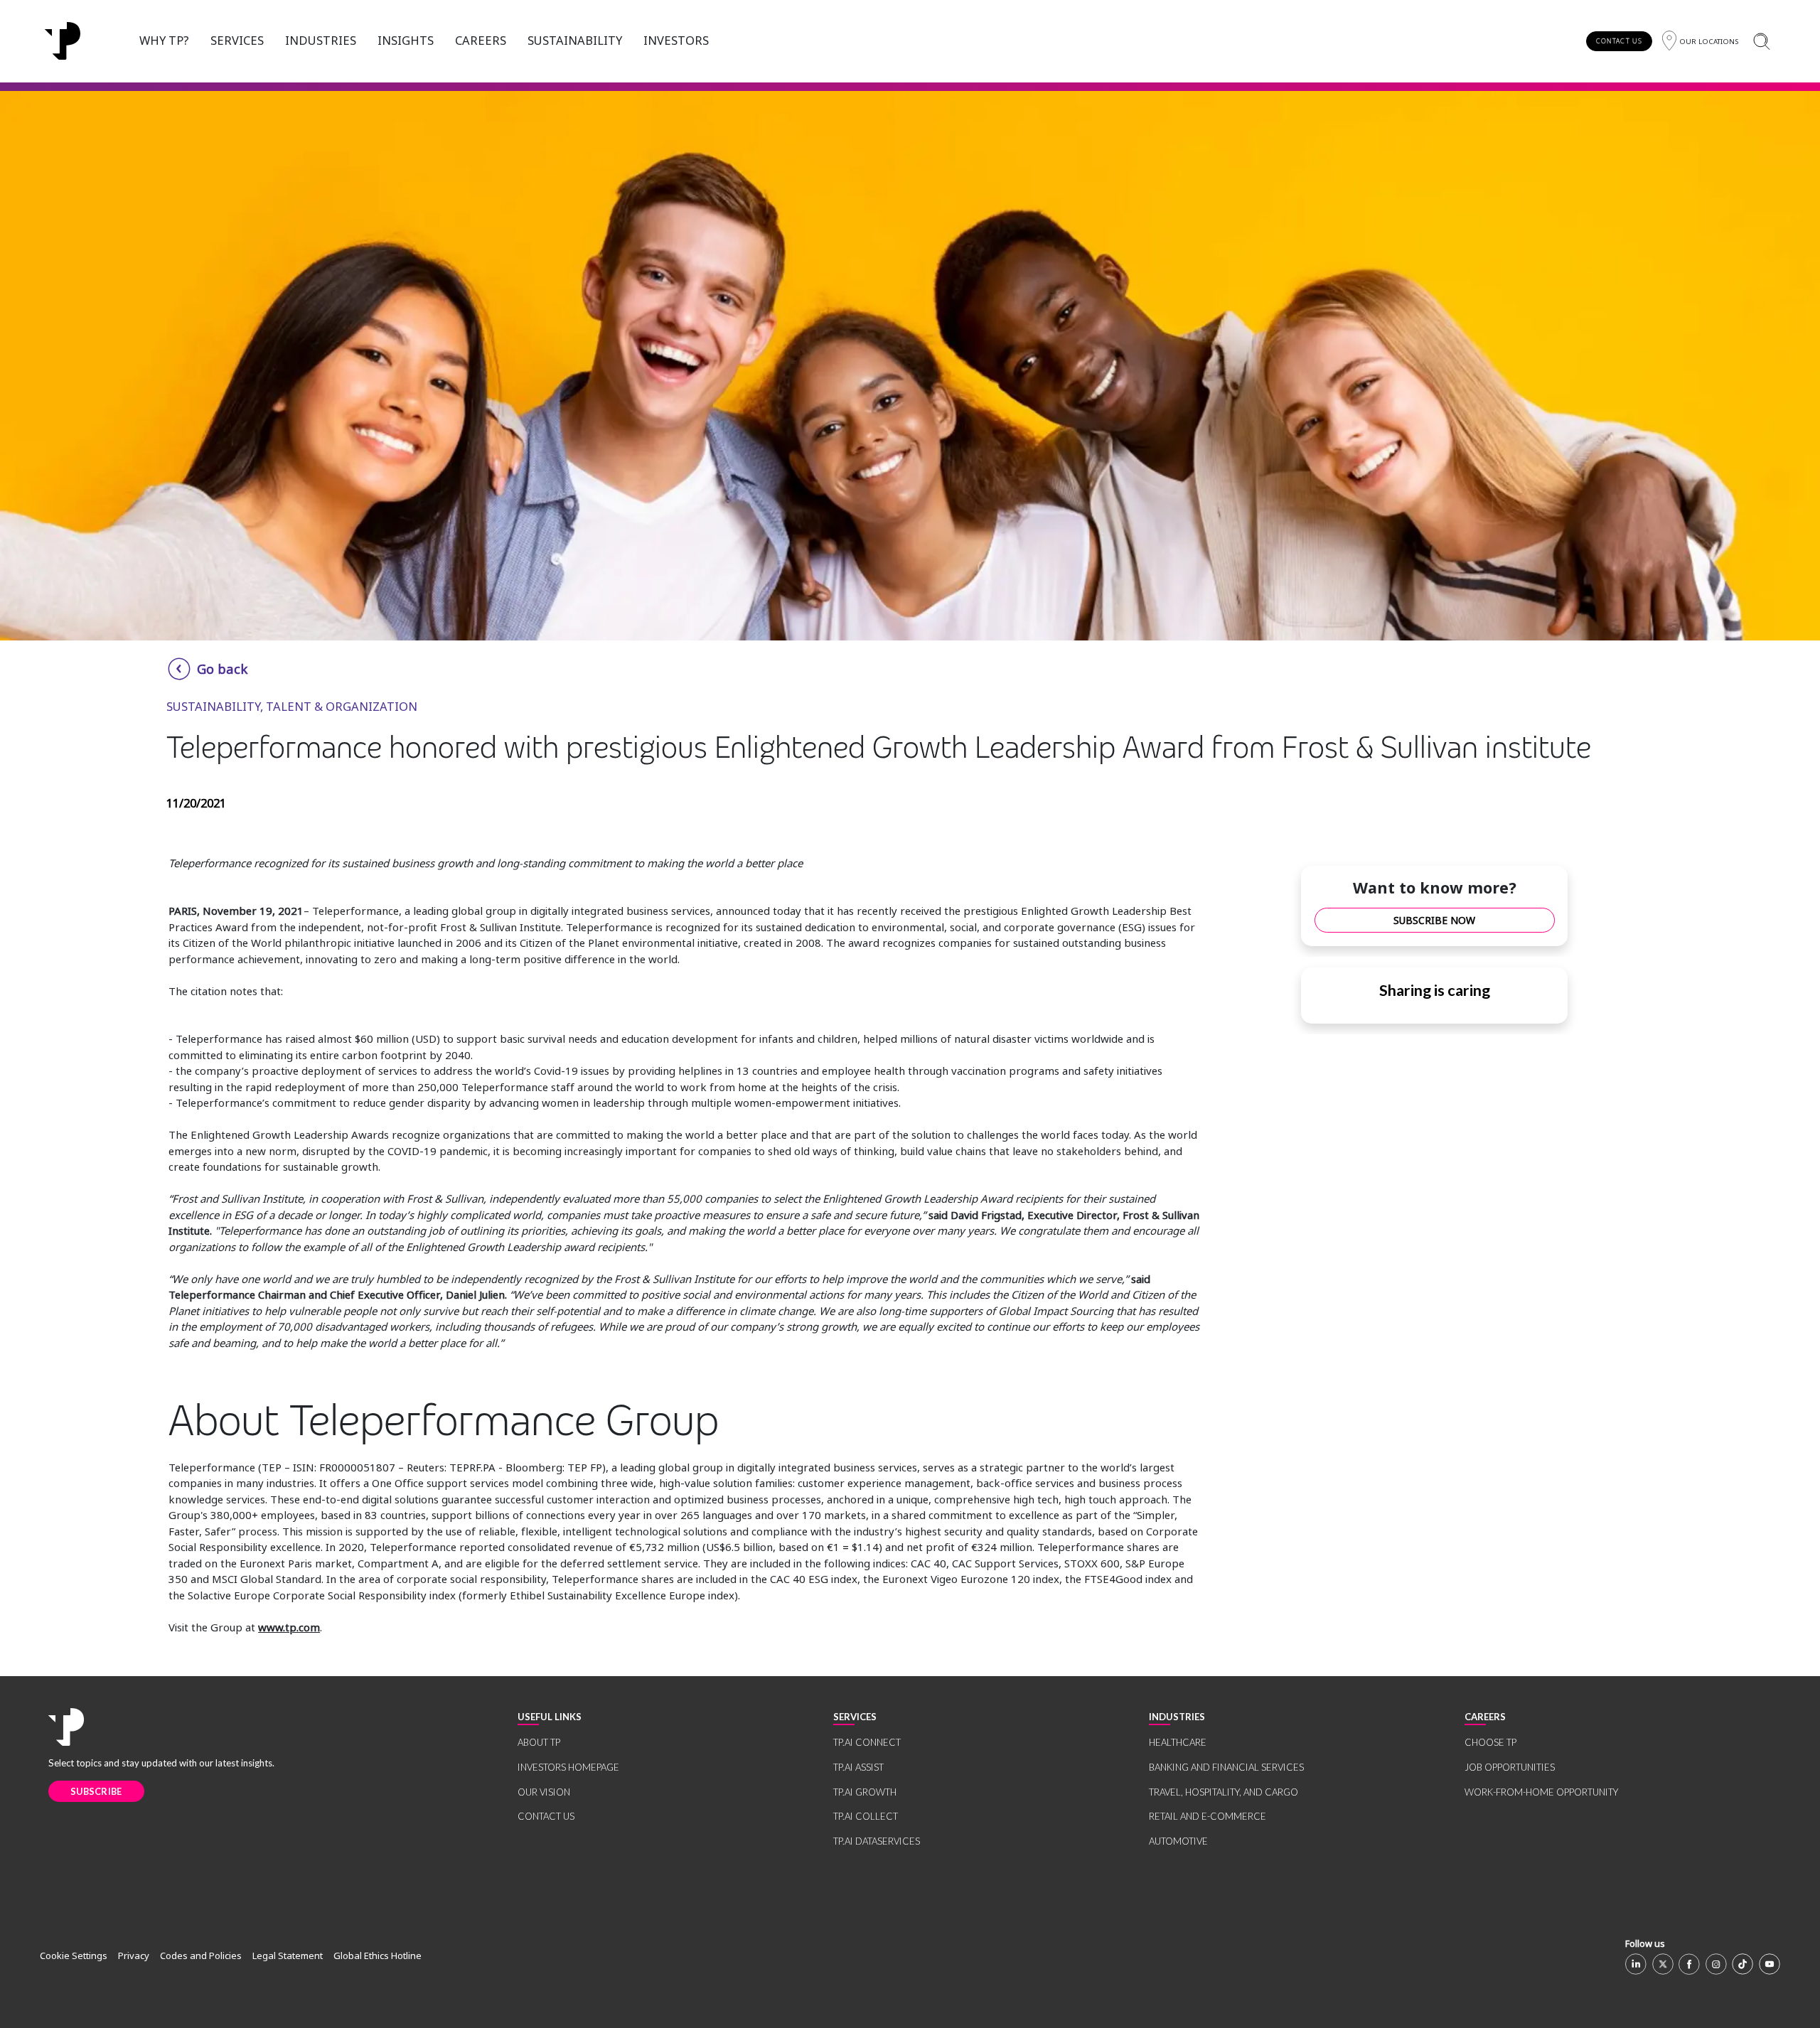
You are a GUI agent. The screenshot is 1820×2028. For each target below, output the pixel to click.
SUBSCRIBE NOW (1434, 920)
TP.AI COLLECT (866, 1816)
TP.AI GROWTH (865, 1792)
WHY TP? (164, 40)
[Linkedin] (1636, 1964)
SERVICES (237, 40)
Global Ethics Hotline (378, 1955)
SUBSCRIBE (96, 1791)
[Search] (1761, 41)
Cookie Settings (74, 1955)
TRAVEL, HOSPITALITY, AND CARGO (1224, 1792)
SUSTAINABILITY (575, 40)
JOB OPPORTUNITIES (1510, 1767)
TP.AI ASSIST (858, 1767)
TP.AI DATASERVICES (877, 1841)
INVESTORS (676, 40)
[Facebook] (1689, 1964)
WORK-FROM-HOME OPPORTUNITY (1541, 1792)
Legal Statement (288, 1955)
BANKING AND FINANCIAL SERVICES (1226, 1767)
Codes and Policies (201, 1955)
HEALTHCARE (1178, 1742)
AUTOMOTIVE (1178, 1841)
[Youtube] (1770, 1964)
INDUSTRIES (321, 40)
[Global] (63, 41)
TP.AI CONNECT (867, 1742)
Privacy (134, 1955)
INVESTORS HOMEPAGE (568, 1767)
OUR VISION (544, 1792)
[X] (1663, 1964)
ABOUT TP (539, 1742)
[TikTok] (1743, 1964)
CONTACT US (1619, 41)
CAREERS (481, 40)
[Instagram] (1716, 1964)
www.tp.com (289, 1627)
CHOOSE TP (1490, 1742)
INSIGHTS (406, 40)
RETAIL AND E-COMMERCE (1208, 1816)
